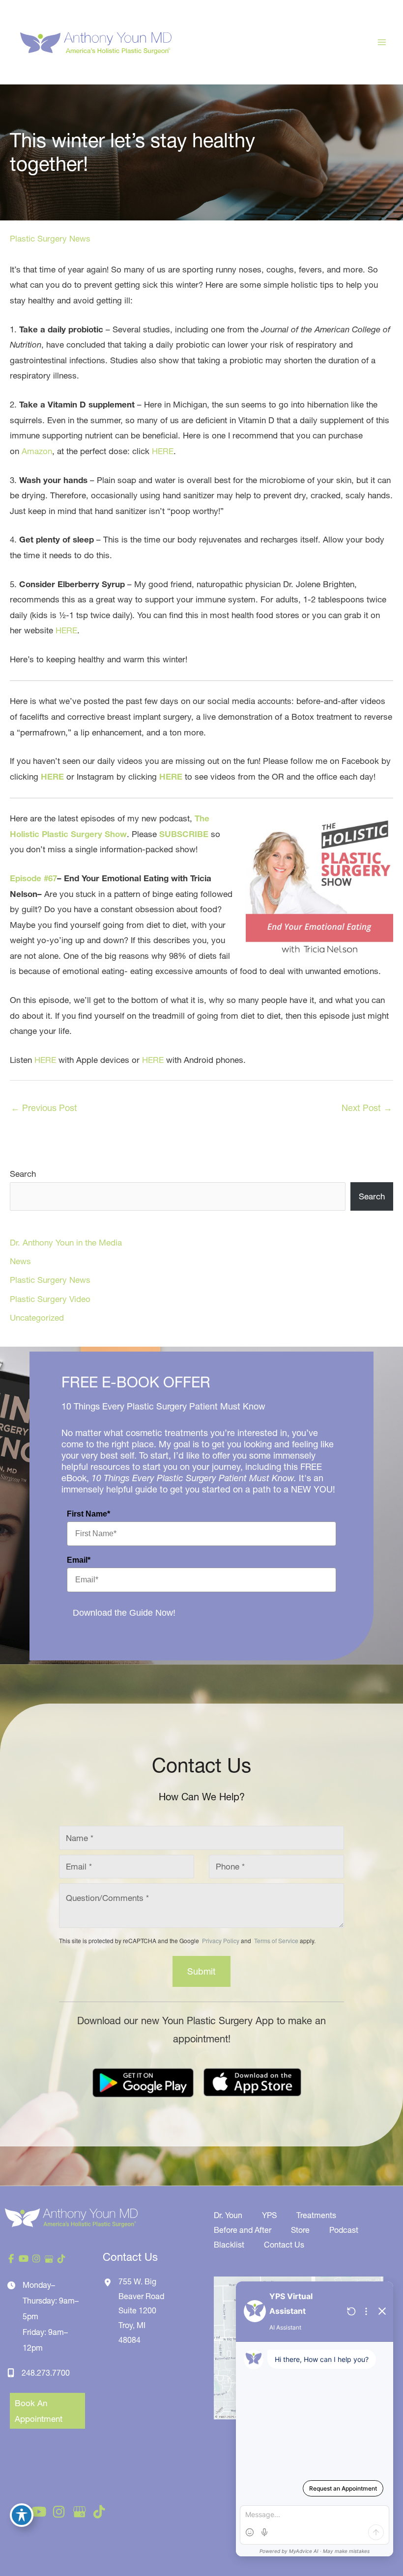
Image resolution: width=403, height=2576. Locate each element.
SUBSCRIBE (184, 834)
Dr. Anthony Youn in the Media (66, 1242)
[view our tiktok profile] (61, 2259)
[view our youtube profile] (24, 2259)
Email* (79, 1560)
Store (300, 2230)
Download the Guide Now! (124, 1613)
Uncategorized (37, 1317)
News (20, 1261)
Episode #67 (33, 878)
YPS (269, 2215)
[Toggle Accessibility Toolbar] (22, 2515)
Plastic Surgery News (50, 238)
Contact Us (284, 2245)
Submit (201, 1971)
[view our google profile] (49, 2259)
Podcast (344, 2230)
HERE (163, 451)
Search (23, 1174)
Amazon (37, 451)
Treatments (316, 2215)
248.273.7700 (46, 2373)
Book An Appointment (39, 2411)
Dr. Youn (228, 2215)
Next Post (367, 1108)
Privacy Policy (221, 1940)
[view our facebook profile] (11, 2259)
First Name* (88, 1514)
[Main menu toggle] (382, 42)
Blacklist (229, 2245)
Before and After (243, 2230)
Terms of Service (275, 1940)
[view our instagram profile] (36, 2259)
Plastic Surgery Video (50, 1299)
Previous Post (44, 1108)
